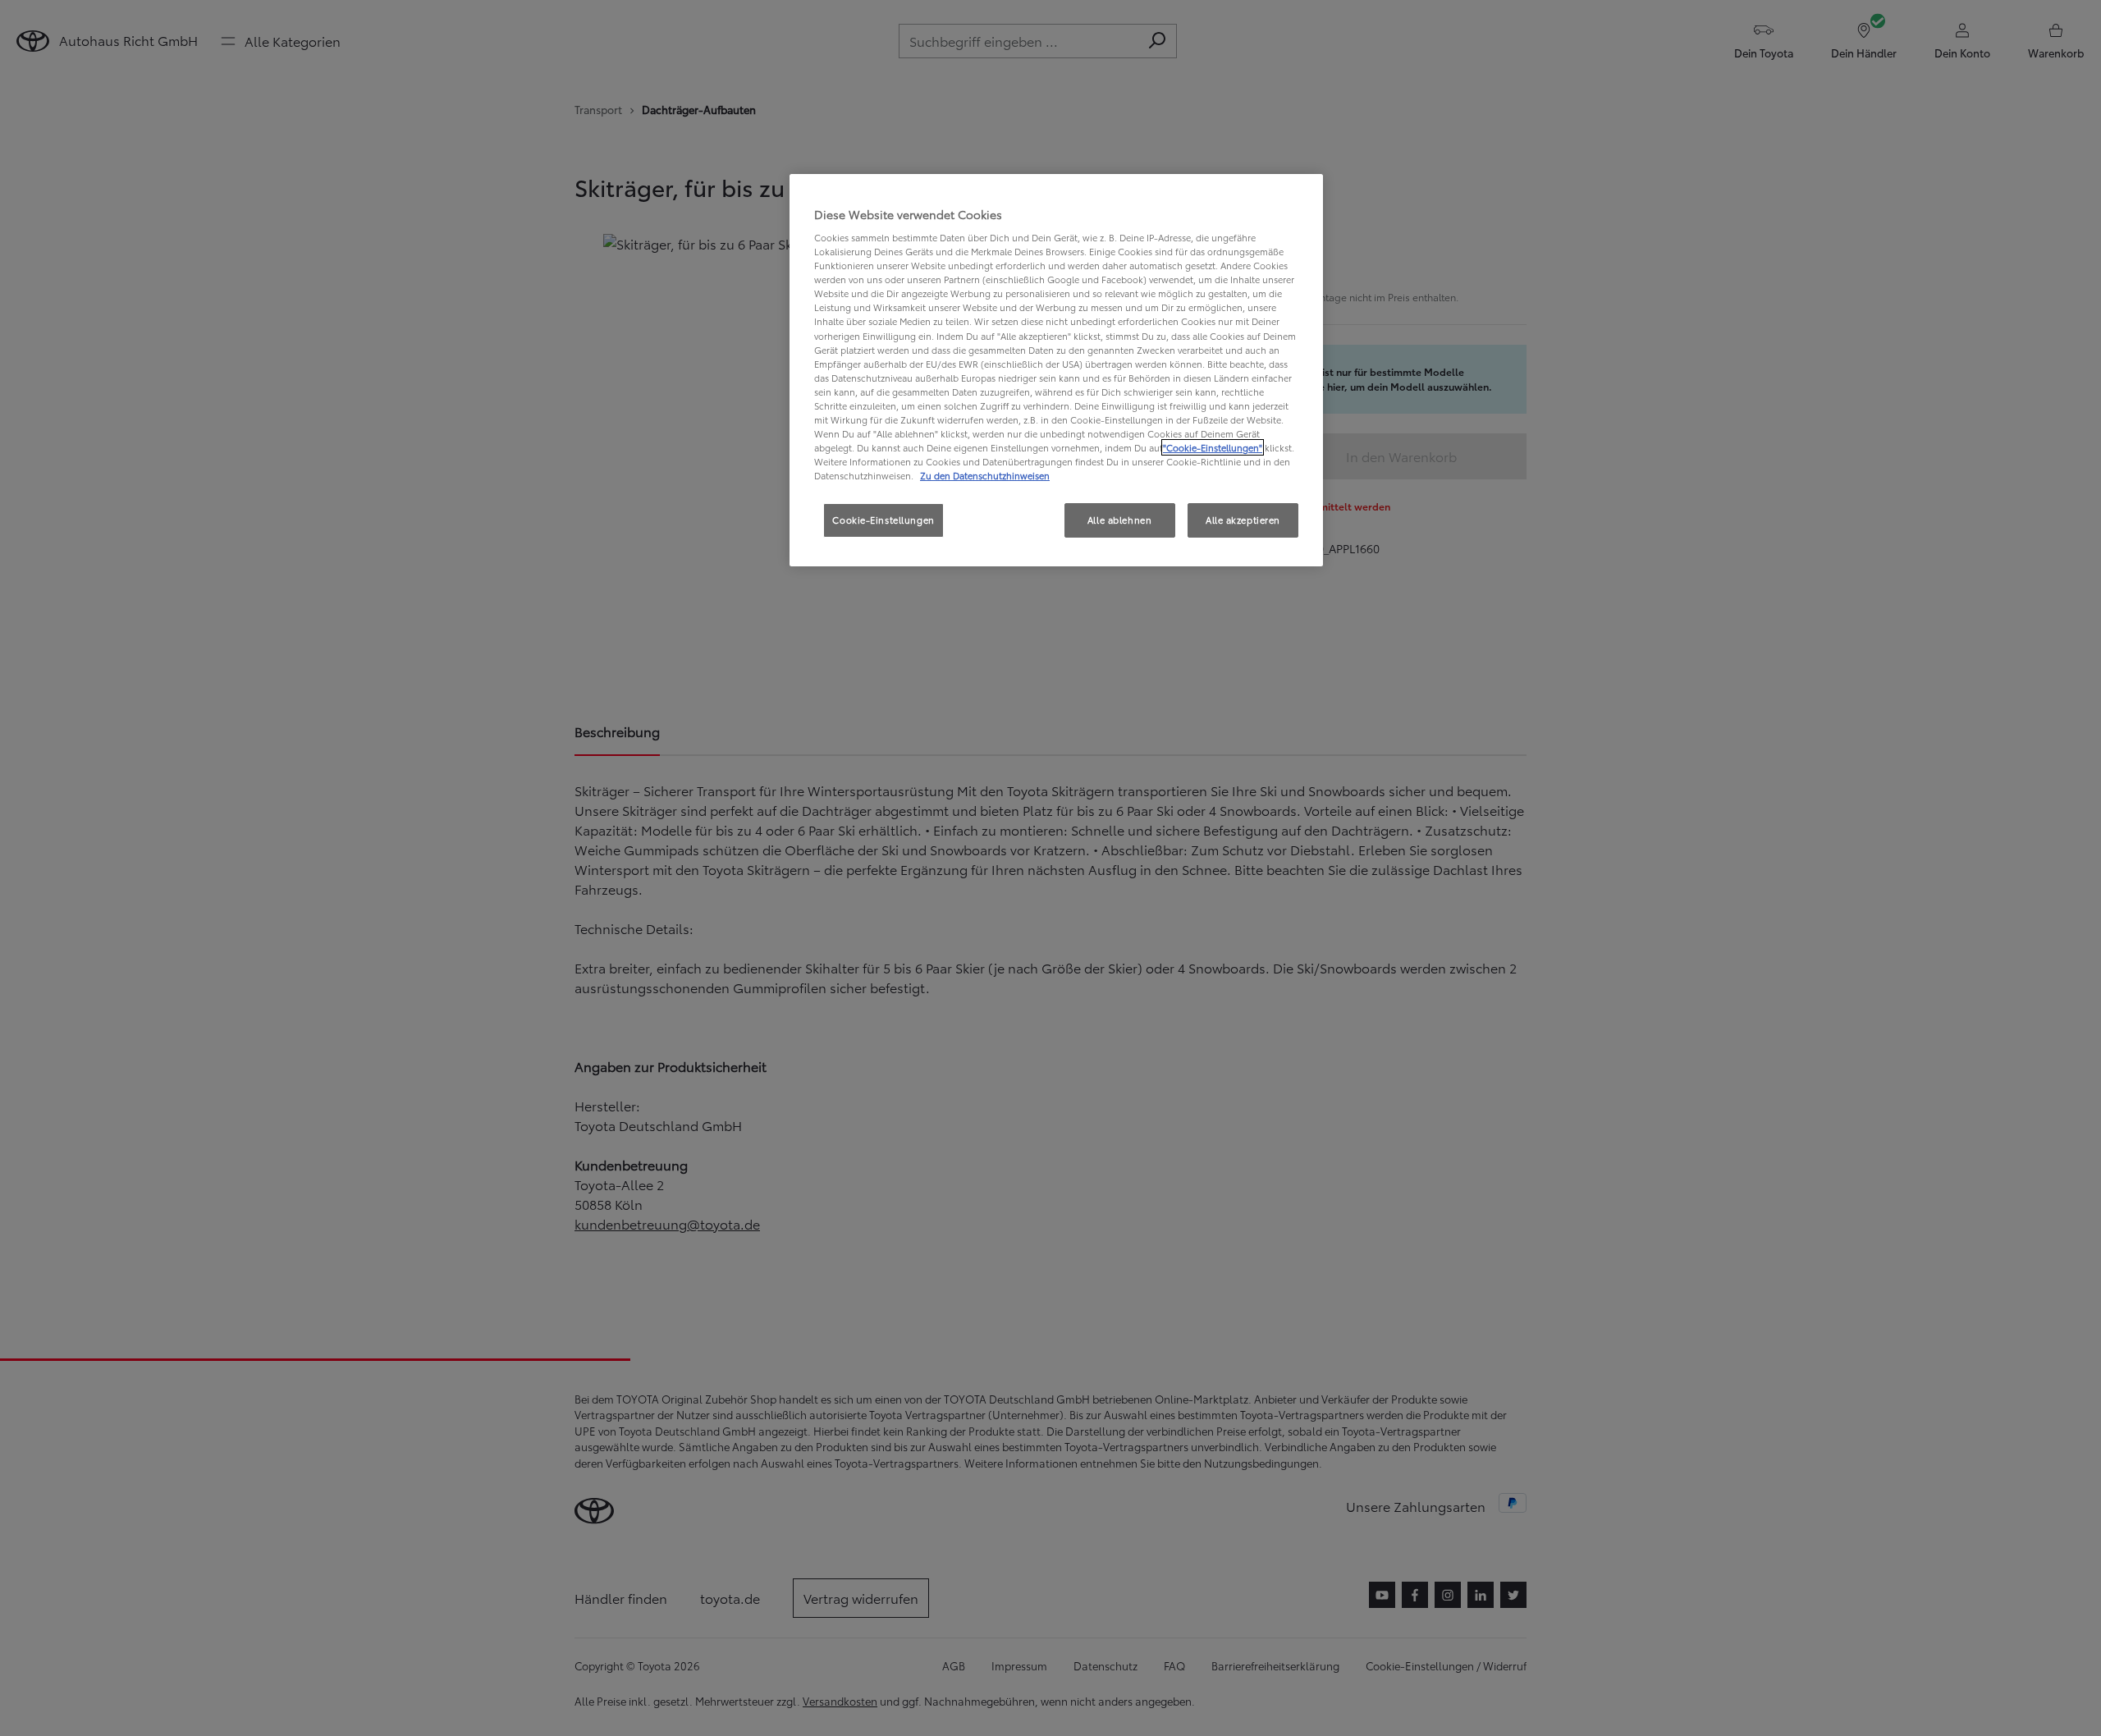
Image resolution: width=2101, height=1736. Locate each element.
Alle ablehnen (1119, 520)
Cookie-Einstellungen (883, 520)
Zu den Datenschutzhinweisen (985, 475)
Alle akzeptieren (1243, 520)
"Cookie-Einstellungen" (1213, 447)
